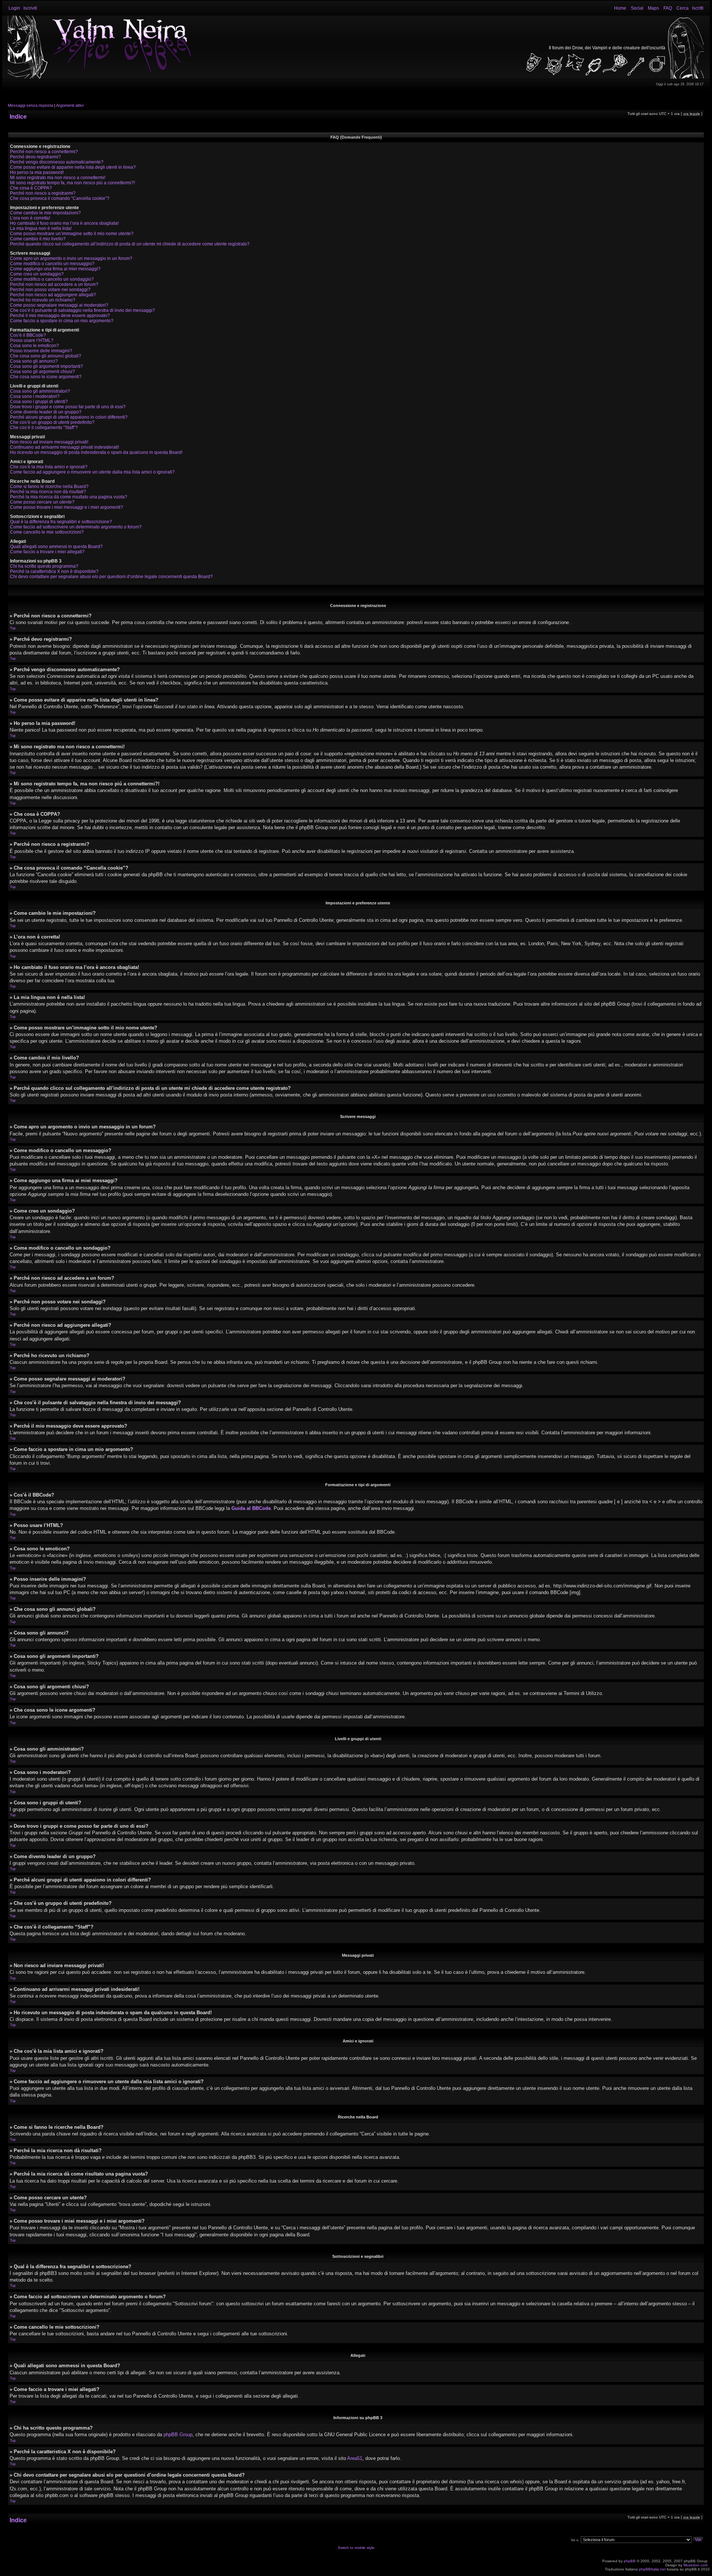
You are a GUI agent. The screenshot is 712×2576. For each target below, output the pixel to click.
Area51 (355, 2458)
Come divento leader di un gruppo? (46, 412)
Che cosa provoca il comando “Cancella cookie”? (60, 198)
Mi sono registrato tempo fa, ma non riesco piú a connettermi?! (72, 183)
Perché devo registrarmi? (35, 157)
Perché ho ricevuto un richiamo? (43, 300)
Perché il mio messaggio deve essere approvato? (60, 316)
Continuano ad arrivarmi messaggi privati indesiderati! (65, 447)
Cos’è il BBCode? (28, 335)
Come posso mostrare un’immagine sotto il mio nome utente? (72, 234)
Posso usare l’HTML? (32, 340)
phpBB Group (178, 2435)
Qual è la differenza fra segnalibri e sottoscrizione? (61, 522)
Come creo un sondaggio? (37, 274)
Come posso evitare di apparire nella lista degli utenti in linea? (73, 167)
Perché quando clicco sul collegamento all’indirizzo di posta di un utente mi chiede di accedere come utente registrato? (130, 244)
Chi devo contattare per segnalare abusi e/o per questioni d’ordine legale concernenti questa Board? (111, 577)
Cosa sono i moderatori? (35, 396)
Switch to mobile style (356, 2548)
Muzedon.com (695, 2565)
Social (637, 8)
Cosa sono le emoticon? (34, 346)
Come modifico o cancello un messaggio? (52, 264)
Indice (18, 117)
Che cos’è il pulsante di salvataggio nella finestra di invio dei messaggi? (83, 310)
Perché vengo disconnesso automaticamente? (57, 162)
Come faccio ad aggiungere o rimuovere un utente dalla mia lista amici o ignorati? (92, 472)
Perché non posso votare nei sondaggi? (50, 290)
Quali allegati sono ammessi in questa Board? (56, 547)
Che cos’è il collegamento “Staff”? (44, 428)
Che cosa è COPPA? (31, 188)
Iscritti (698, 8)
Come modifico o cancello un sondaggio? (52, 279)
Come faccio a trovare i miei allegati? (47, 552)
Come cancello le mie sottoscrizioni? (47, 532)
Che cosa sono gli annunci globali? (46, 356)
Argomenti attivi (70, 105)
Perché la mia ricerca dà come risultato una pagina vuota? (69, 497)
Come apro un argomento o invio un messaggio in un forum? (71, 258)
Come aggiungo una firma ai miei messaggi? (55, 269)
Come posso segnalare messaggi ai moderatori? (59, 305)
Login (14, 8)
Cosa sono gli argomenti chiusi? (42, 372)
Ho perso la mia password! (37, 172)
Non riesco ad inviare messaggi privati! (49, 442)
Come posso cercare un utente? (42, 502)
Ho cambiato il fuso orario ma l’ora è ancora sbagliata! (64, 223)
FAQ (668, 8)
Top (13, 628)
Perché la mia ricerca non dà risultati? (48, 492)
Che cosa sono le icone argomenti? (46, 377)
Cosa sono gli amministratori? (40, 391)
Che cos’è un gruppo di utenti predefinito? (52, 422)
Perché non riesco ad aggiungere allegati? (53, 295)
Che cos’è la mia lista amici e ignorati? (49, 467)
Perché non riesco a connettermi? (44, 152)
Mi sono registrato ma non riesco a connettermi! (58, 178)
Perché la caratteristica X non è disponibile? (54, 571)
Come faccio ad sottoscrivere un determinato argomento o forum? (76, 527)
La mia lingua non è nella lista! (41, 228)
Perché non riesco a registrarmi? (43, 193)
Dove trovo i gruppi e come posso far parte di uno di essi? (68, 407)
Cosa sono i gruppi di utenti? (39, 402)
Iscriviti (30, 8)
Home (620, 8)
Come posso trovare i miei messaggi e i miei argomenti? (67, 507)
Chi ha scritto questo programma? (44, 566)
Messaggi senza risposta (30, 105)
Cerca (683, 8)
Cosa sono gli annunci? (34, 361)
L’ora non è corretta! (30, 218)
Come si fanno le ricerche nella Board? (49, 486)
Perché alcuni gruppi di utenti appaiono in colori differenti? (69, 417)
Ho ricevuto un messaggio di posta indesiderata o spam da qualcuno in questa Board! (96, 452)
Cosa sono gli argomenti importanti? (47, 366)
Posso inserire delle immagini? (41, 351)
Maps (653, 8)
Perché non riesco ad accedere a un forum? (54, 284)
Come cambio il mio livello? (38, 239)
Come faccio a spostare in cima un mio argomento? (62, 321)
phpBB (630, 2561)
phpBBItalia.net (652, 2569)
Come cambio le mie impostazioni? (45, 213)
